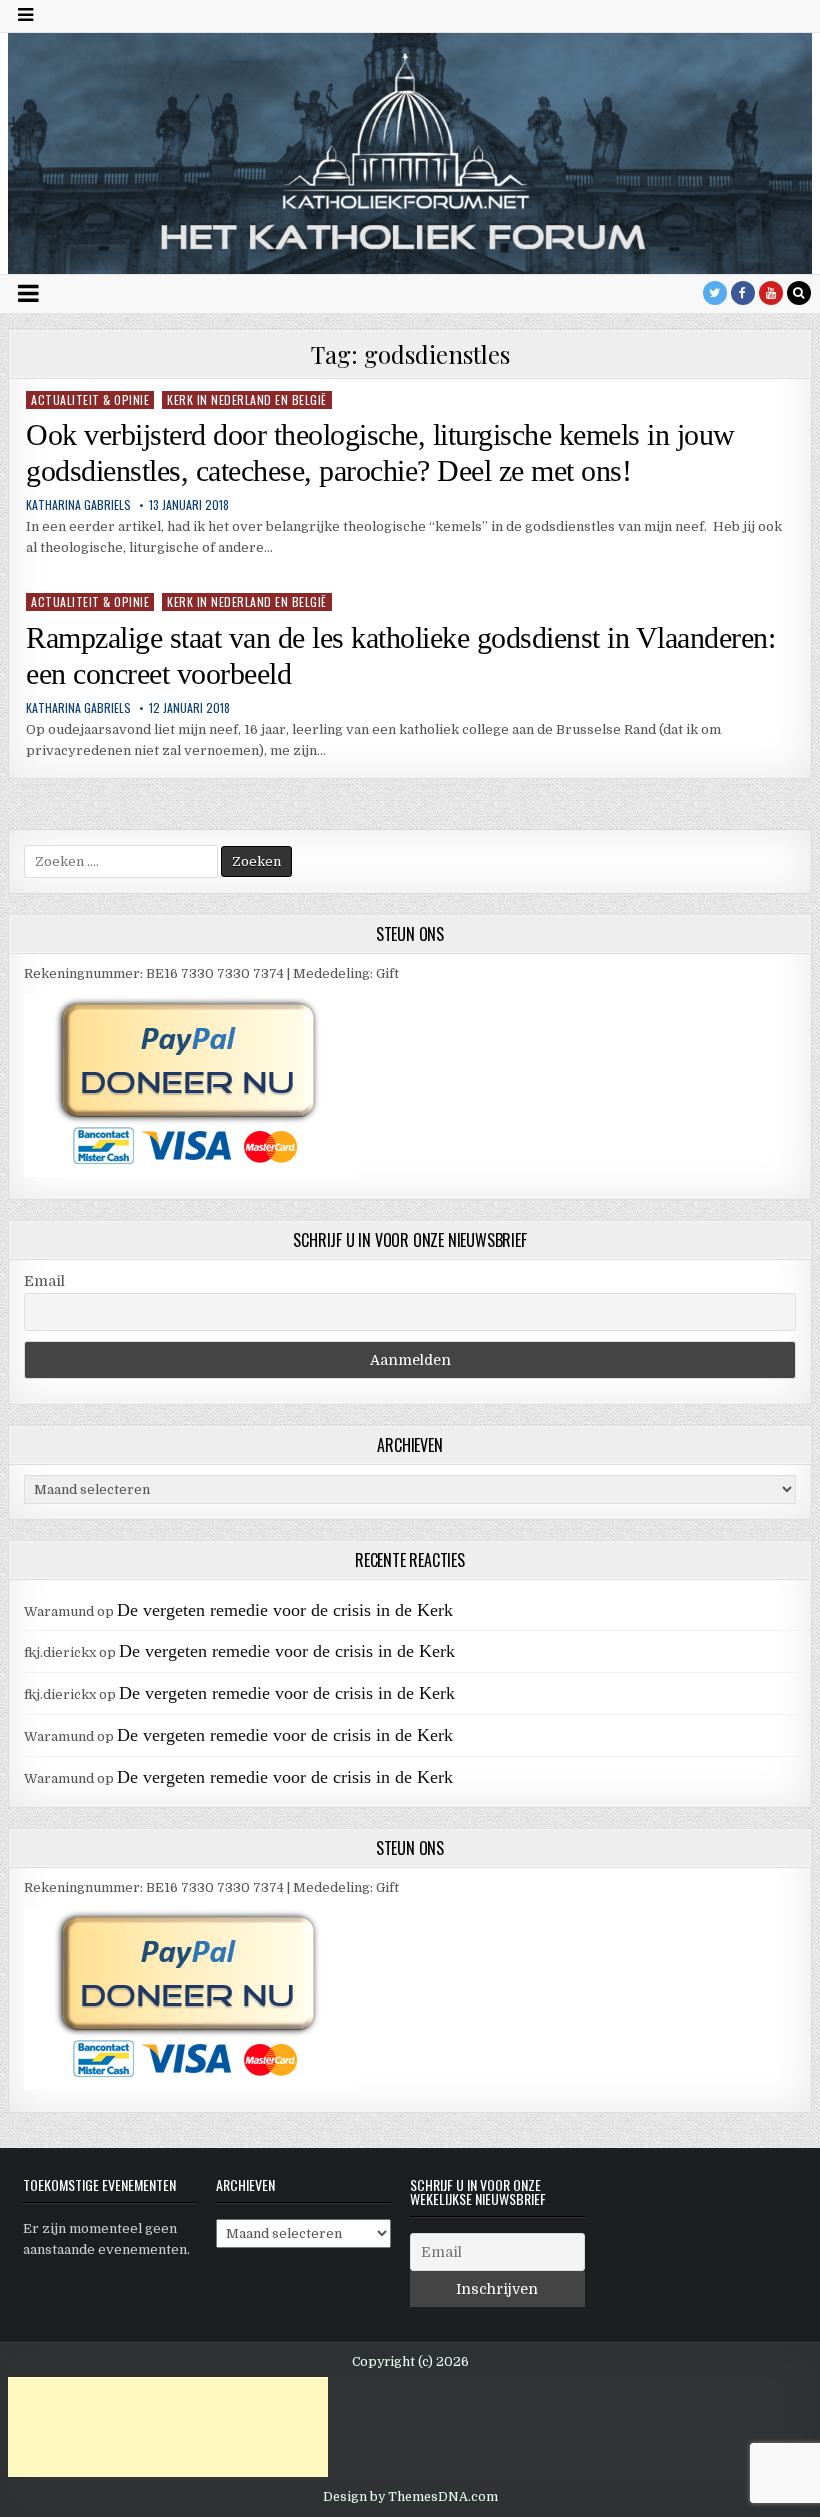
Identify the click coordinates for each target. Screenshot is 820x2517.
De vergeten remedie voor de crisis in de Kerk (285, 1610)
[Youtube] (771, 293)
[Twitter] (715, 293)
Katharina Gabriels (78, 505)
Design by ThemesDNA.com (410, 2497)
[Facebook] (743, 293)
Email (44, 1281)
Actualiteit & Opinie (90, 399)
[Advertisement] (168, 2427)
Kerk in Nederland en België (247, 399)
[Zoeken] (799, 293)
